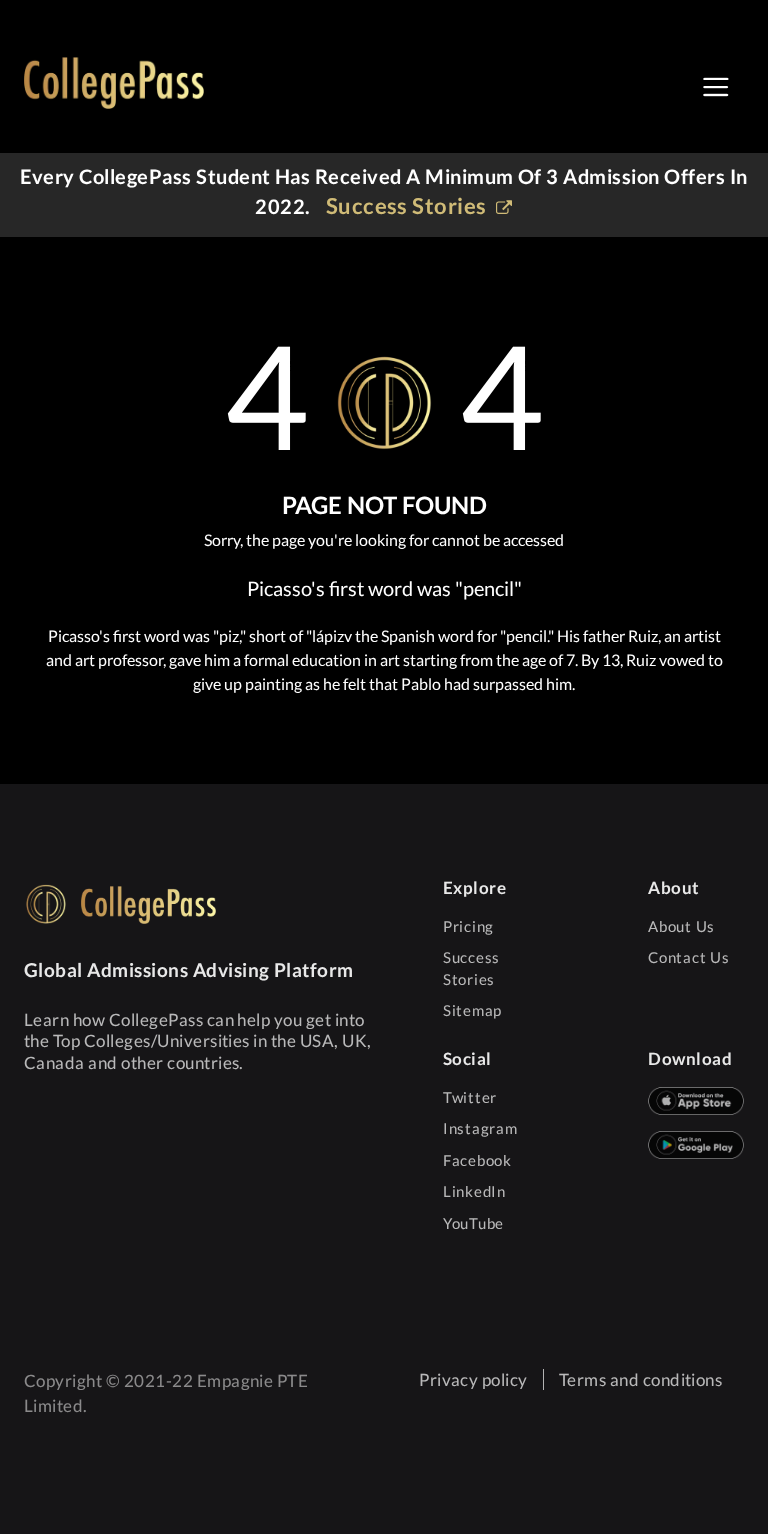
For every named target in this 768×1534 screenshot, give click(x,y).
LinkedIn (474, 1191)
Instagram (480, 1128)
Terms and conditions (641, 1379)
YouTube (473, 1223)
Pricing (468, 926)
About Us (681, 926)
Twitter (470, 1097)
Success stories (409, 205)
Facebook (477, 1160)
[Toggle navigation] (716, 87)
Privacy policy (473, 1379)
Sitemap (472, 1010)
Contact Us (689, 957)
